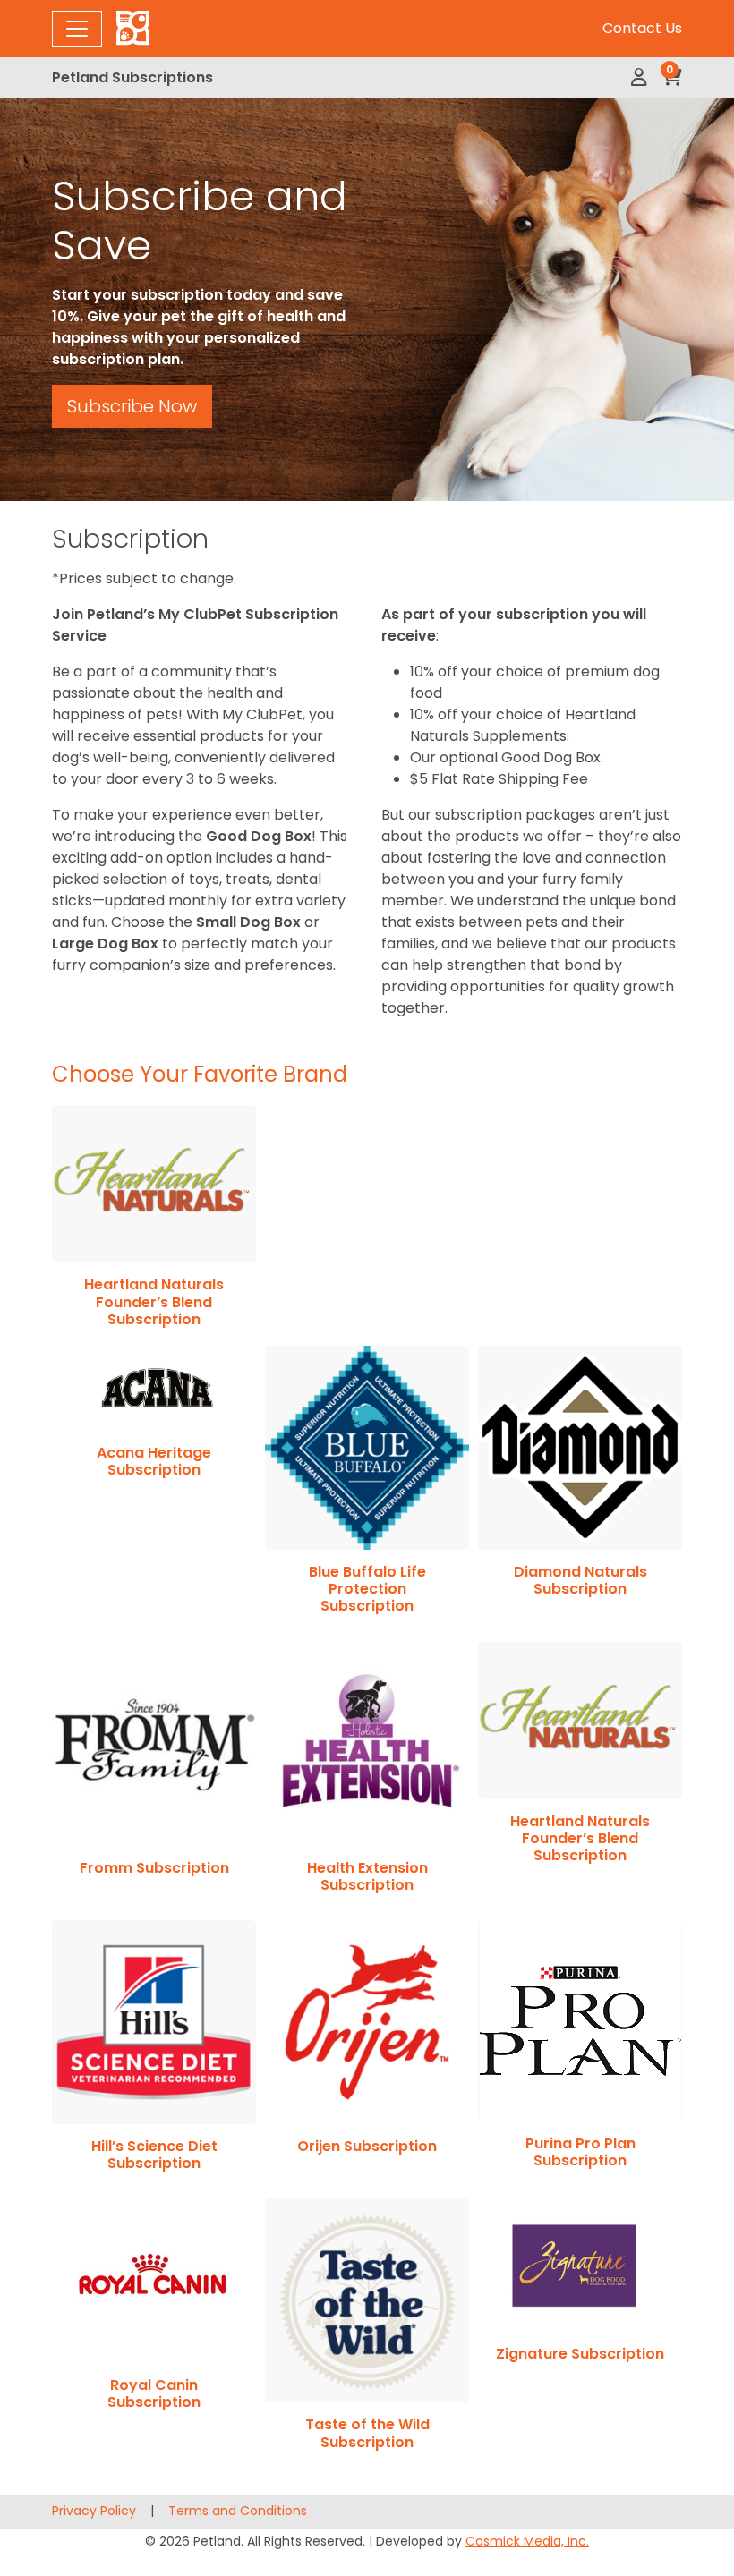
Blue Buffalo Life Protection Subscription (367, 1589)
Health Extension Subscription (367, 1876)
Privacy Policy (94, 2511)
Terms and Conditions (238, 2511)
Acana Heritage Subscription (154, 1461)
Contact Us (642, 28)
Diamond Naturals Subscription (580, 1580)
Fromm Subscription (154, 1868)
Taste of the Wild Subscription (367, 2433)
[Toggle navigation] (77, 29)
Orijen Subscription (367, 2146)
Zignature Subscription (580, 2354)
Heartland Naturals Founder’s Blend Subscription (154, 1301)
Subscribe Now (132, 406)
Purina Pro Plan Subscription (580, 2152)
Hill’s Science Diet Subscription (154, 2155)
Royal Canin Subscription (154, 2393)
